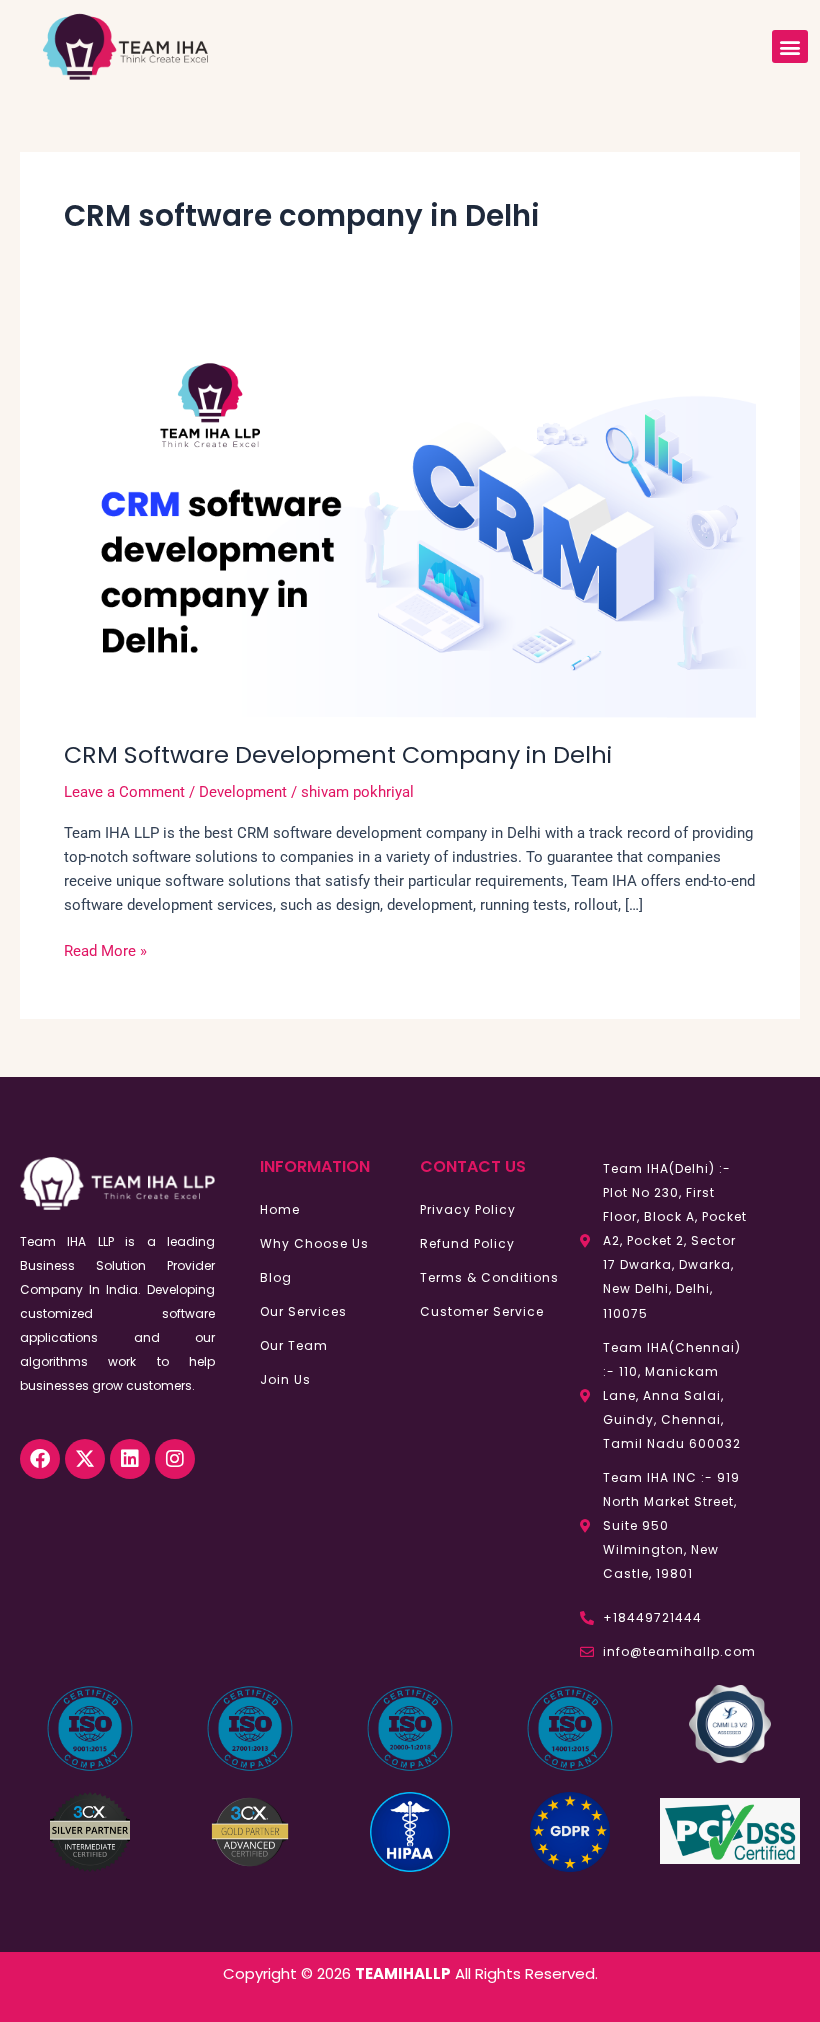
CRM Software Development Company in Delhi (338, 754)
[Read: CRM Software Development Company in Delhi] (410, 522)
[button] (790, 46)
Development (243, 792)
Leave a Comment (124, 792)
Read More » (105, 949)
